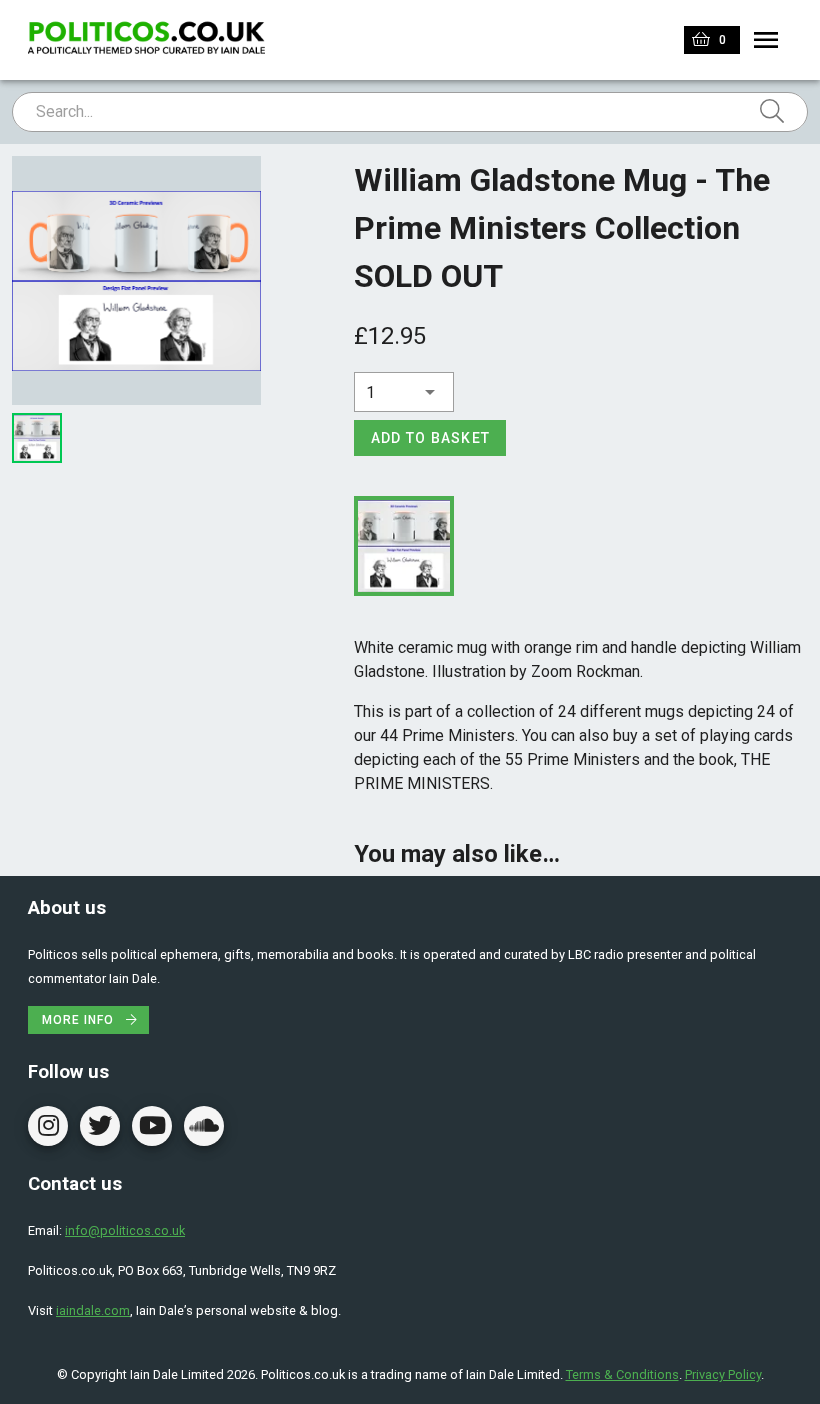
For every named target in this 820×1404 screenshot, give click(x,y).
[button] (404, 392)
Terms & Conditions (622, 1374)
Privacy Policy (723, 1374)
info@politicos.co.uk (125, 1230)
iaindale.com (93, 1310)
